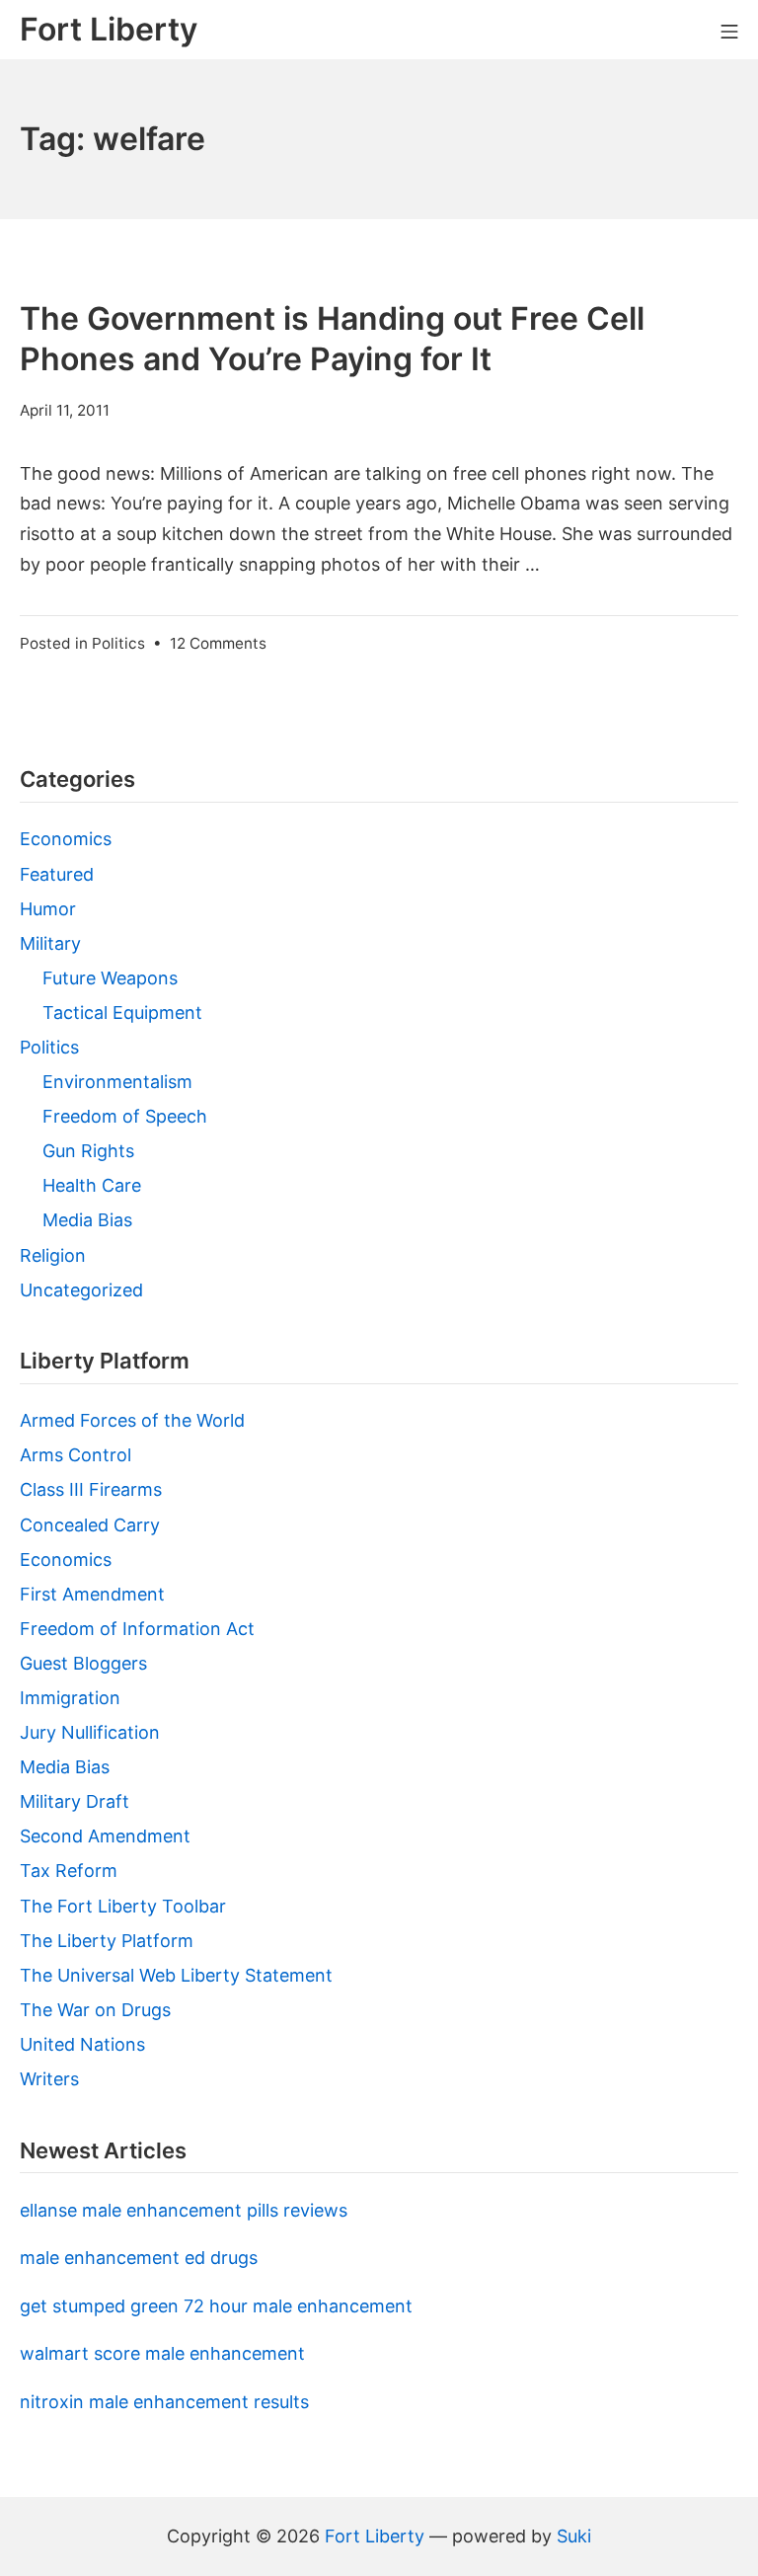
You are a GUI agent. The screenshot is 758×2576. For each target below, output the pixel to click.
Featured (57, 874)
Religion (53, 1255)
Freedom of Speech (125, 1116)
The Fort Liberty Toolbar (123, 1906)
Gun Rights (88, 1151)
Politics (118, 643)
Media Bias (87, 1220)
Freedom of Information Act (137, 1629)
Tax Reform (69, 1871)
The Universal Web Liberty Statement (176, 1975)
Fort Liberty (375, 2536)
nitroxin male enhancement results (164, 2402)
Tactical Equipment (122, 1013)
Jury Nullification (90, 1732)
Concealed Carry (90, 1525)
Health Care (92, 1185)
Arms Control (76, 1455)
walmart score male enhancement (162, 2353)
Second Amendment (105, 1836)
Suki (574, 2536)
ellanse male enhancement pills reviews (184, 2210)
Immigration (70, 1698)
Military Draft (75, 1801)
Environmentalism (117, 1082)
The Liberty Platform (107, 1941)
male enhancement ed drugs (139, 2258)
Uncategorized (81, 1290)
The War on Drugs (95, 2010)
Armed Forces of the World (132, 1420)
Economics (66, 839)
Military (50, 943)
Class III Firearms (91, 1489)
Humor (48, 909)
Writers (49, 2079)
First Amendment (92, 1594)
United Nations (82, 2044)
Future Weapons (110, 978)
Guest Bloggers (83, 1663)
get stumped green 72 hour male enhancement (216, 2306)
